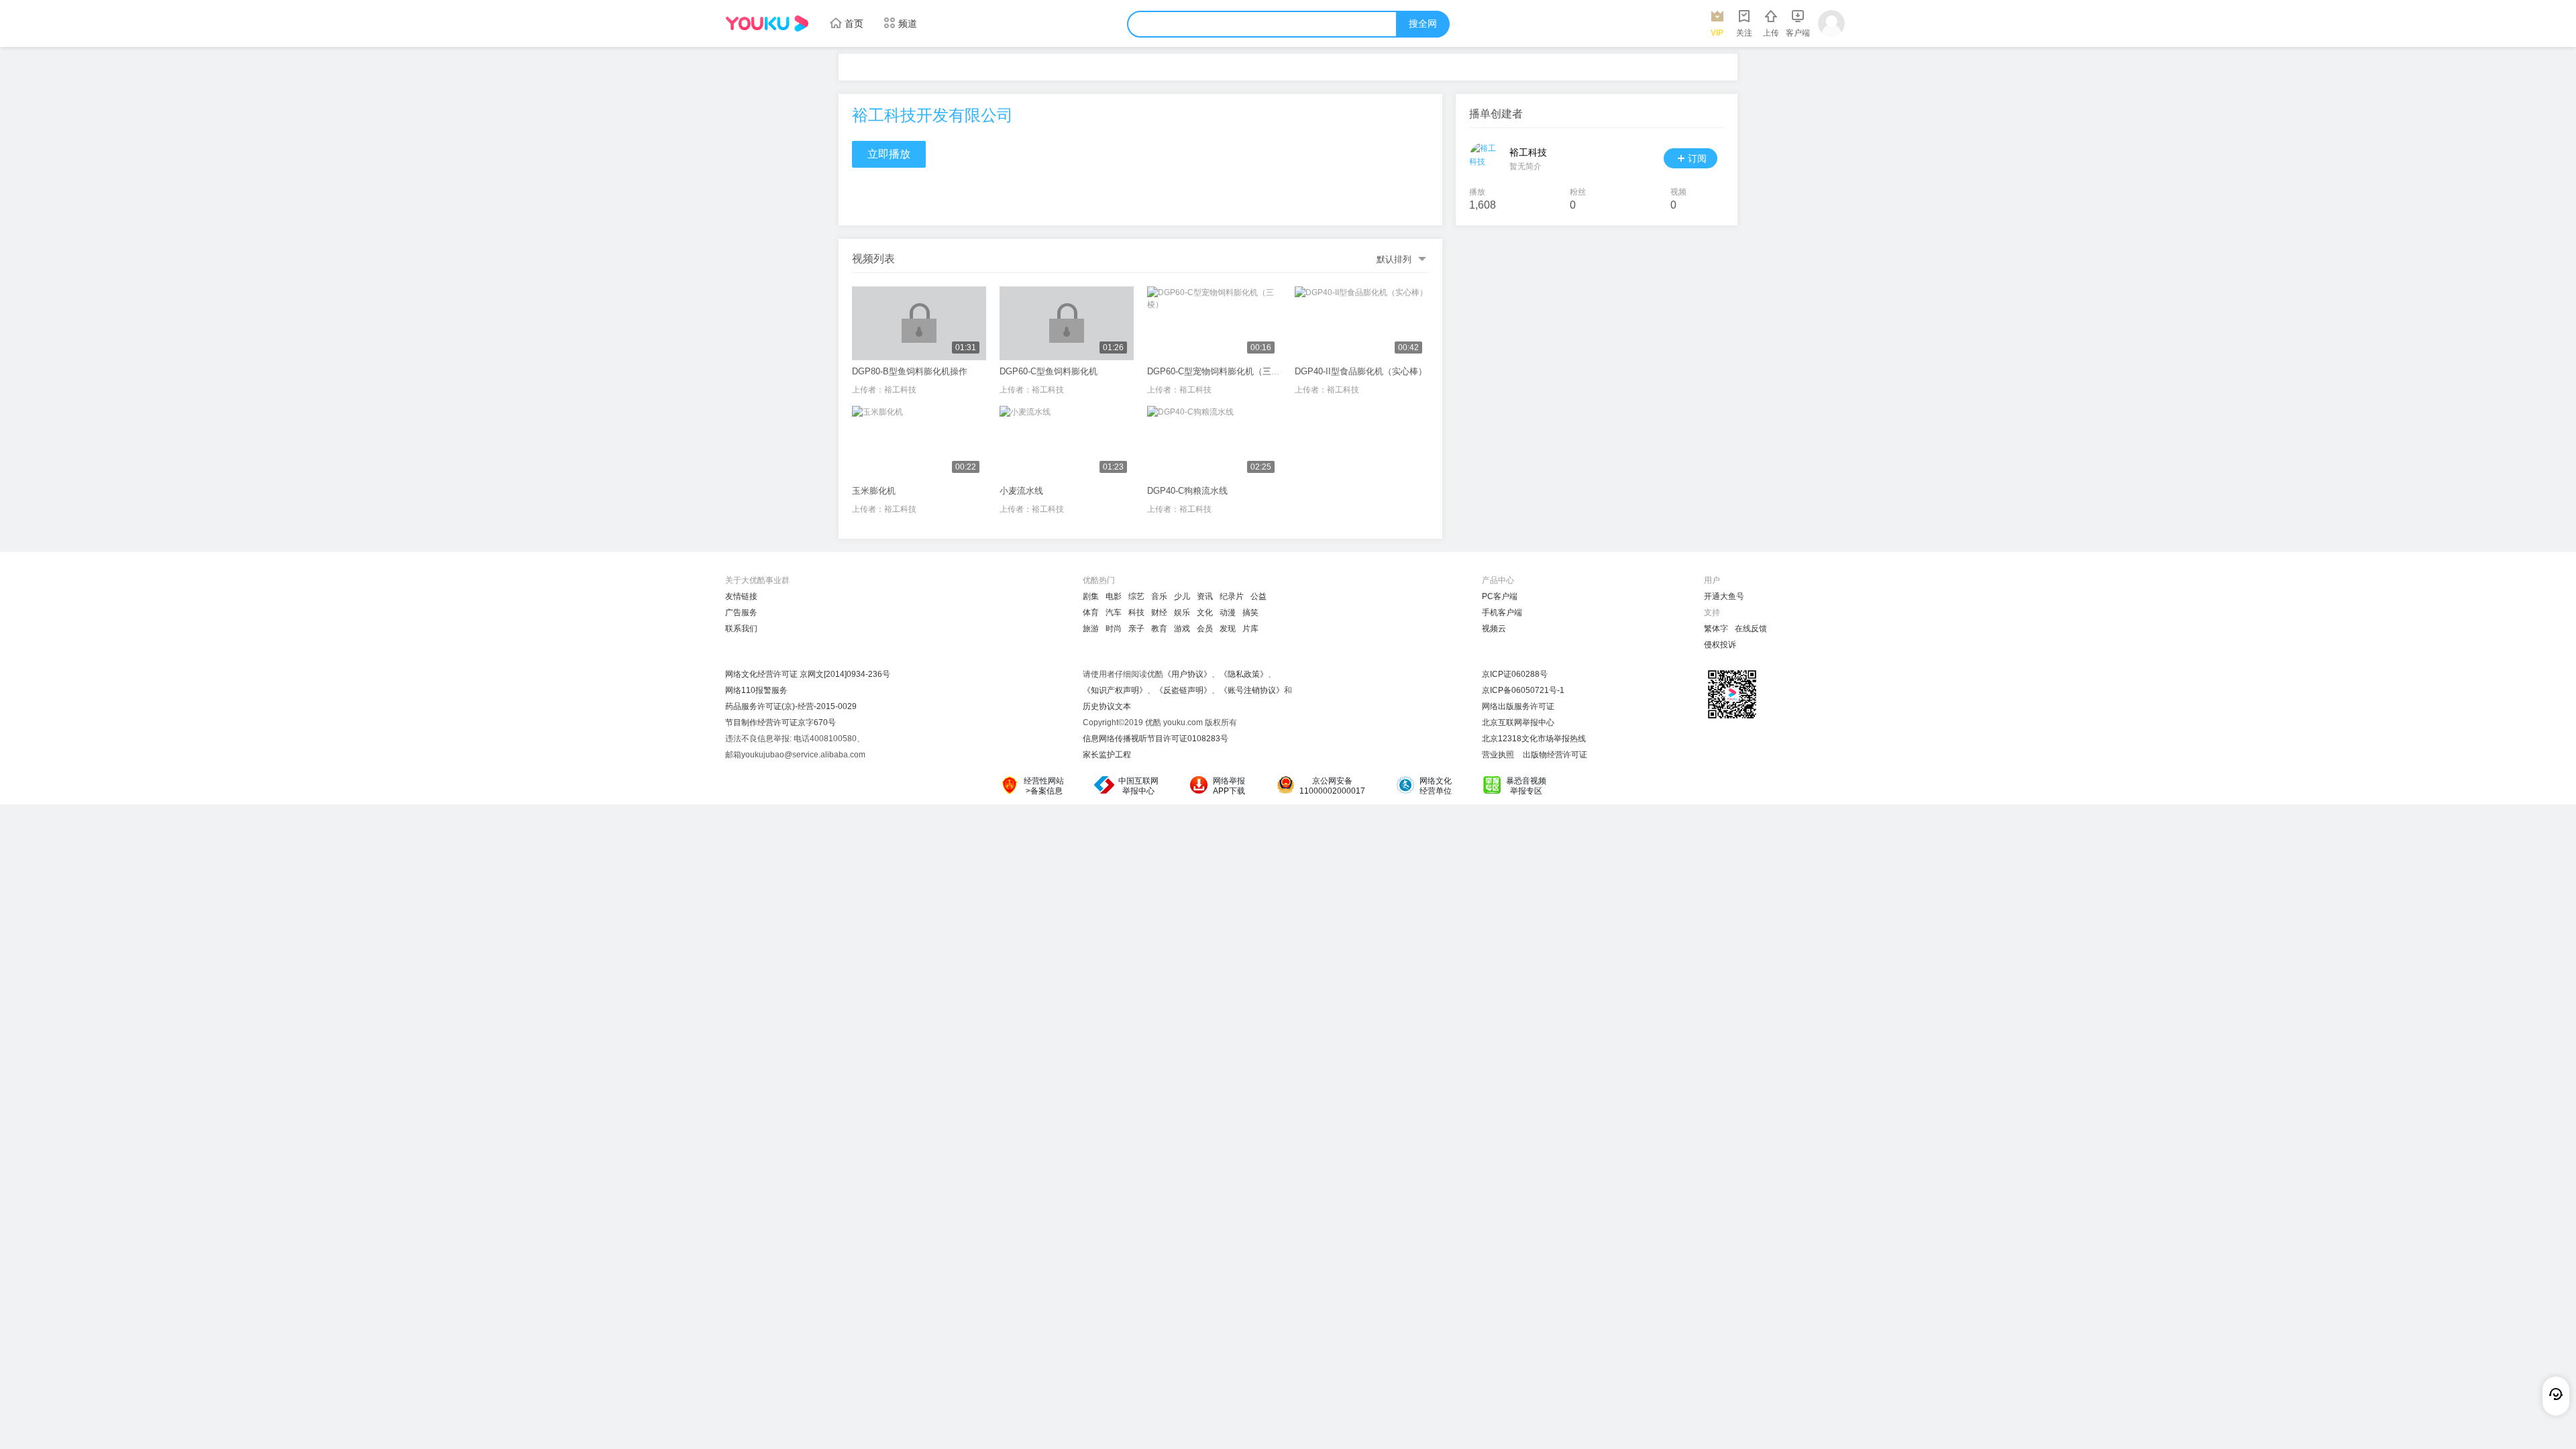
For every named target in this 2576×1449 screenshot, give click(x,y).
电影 (1114, 596)
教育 (1159, 629)
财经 (1159, 612)
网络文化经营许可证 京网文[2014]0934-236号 (808, 674)
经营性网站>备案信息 (1044, 786)
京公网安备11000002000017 (1332, 786)
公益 (1258, 596)
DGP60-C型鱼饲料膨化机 (1049, 371)
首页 (854, 23)
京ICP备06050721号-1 (1523, 690)
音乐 (1159, 596)
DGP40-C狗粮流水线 (1187, 491)
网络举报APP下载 (1229, 786)
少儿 (1182, 596)
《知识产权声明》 (1115, 690)
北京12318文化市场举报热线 (1534, 739)
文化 (1205, 612)
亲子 (1136, 629)
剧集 (1091, 596)
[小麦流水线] (1067, 443)
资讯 (1205, 596)
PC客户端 (1500, 596)
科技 (1136, 612)
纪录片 (1232, 596)
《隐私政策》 (1244, 674)
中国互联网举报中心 (1138, 786)
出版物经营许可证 (1555, 755)
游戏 (1182, 629)
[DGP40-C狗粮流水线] (1214, 443)
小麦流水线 (1021, 491)
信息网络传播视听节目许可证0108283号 (1156, 739)
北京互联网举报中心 (1518, 722)
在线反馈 (1751, 629)
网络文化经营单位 (1436, 786)
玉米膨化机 (874, 491)
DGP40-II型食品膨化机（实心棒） (1361, 371)
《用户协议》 (1187, 674)
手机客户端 (1502, 612)
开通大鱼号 (1724, 596)
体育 (1091, 612)
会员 (1205, 629)
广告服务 (741, 612)
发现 (1228, 629)
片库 (1250, 629)
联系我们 (741, 629)
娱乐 (1182, 612)
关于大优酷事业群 (757, 580)
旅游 (1091, 629)
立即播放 (889, 154)
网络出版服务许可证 (1518, 706)
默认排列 (1394, 259)
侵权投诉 (1720, 645)
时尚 (1114, 629)
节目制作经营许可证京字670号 (781, 722)
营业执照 (1498, 755)
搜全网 (1423, 24)
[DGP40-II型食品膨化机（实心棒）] (1362, 323)
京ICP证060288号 (1515, 674)
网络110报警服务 (756, 690)
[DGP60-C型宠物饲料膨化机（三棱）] (1214, 323)
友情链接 (741, 596)
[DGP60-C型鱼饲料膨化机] (1067, 323)
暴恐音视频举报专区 (1526, 786)
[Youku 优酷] (767, 23)
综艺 (1136, 596)
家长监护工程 (1107, 755)
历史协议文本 (1107, 706)
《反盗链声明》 (1183, 690)
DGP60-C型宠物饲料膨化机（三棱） (1218, 371)
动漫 (1228, 612)
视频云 (1494, 629)
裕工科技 (900, 390)
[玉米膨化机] (919, 443)
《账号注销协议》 (1252, 690)
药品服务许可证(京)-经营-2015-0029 (791, 706)
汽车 (1114, 612)
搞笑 (1250, 612)
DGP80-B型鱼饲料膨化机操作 (910, 371)
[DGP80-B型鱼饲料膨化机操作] (919, 323)
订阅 (1697, 158)
